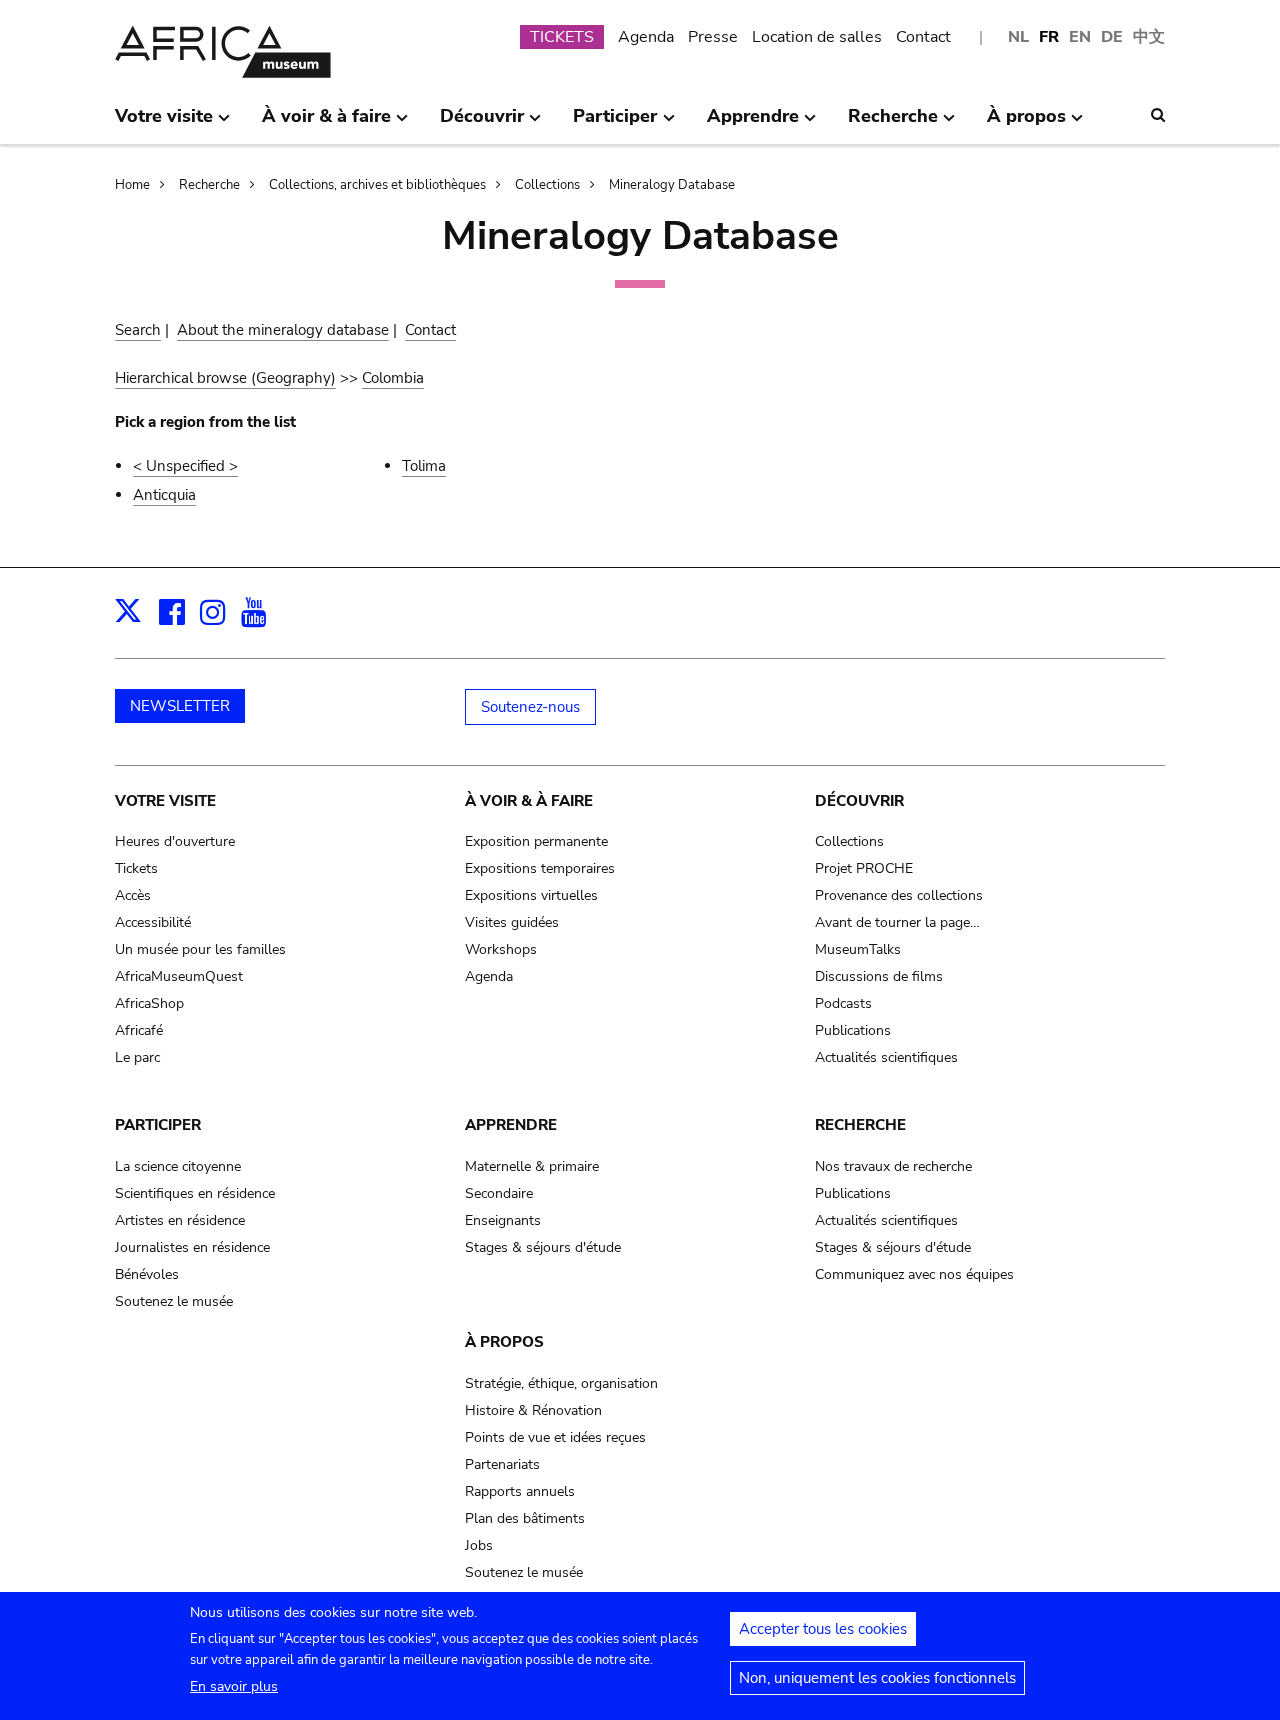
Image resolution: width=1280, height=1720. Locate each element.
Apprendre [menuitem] (753, 124)
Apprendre (511, 1125)
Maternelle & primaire (532, 1166)
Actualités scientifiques (886, 1057)
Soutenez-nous (530, 707)
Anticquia (164, 495)
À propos (504, 1342)
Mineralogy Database (672, 185)
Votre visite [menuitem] (164, 124)
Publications (853, 1030)
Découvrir (859, 801)
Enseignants (503, 1220)
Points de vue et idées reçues (555, 1437)
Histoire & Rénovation (533, 1410)
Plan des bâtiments (525, 1518)
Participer (158, 1125)
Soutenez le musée (174, 1301)
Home (132, 185)
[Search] (1158, 115)
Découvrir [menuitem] (482, 124)
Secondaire (499, 1193)
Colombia (393, 378)
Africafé (139, 1030)
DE (1112, 37)
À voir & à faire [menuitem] (326, 124)
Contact (923, 37)
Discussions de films (879, 976)
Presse (713, 37)
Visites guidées (512, 922)
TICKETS (562, 37)
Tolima (424, 466)
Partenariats (502, 1464)
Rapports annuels (520, 1491)
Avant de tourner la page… (897, 922)
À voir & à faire (529, 801)
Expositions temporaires (540, 868)
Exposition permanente (536, 841)
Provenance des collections (899, 895)
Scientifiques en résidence (195, 1193)
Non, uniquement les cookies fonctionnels (877, 1678)
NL (1018, 37)
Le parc (137, 1057)
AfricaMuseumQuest (179, 976)
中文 (1149, 37)
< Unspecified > (185, 466)
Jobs (479, 1545)
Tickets (136, 868)
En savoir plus (234, 1686)
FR (1049, 37)
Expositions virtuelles (531, 895)
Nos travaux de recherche (893, 1166)
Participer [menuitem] (615, 124)
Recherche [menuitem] (893, 124)
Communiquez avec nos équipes (914, 1274)
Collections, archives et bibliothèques (377, 185)
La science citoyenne (178, 1166)
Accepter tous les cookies (823, 1629)
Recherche (209, 185)
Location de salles (817, 37)
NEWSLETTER (180, 706)
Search (138, 330)
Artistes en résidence (180, 1220)
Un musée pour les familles (200, 949)
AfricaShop (149, 1003)
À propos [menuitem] (1026, 124)
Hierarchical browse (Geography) (225, 378)
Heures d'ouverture (175, 841)
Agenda (646, 37)
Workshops (501, 949)
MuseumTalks (858, 949)
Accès (133, 895)
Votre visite (165, 801)
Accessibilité (153, 922)
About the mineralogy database (283, 330)
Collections (547, 185)
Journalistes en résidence (192, 1247)
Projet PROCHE (864, 868)
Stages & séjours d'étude (543, 1247)
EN (1080, 37)
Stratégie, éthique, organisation (561, 1383)
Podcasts (843, 1003)
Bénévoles (147, 1274)
